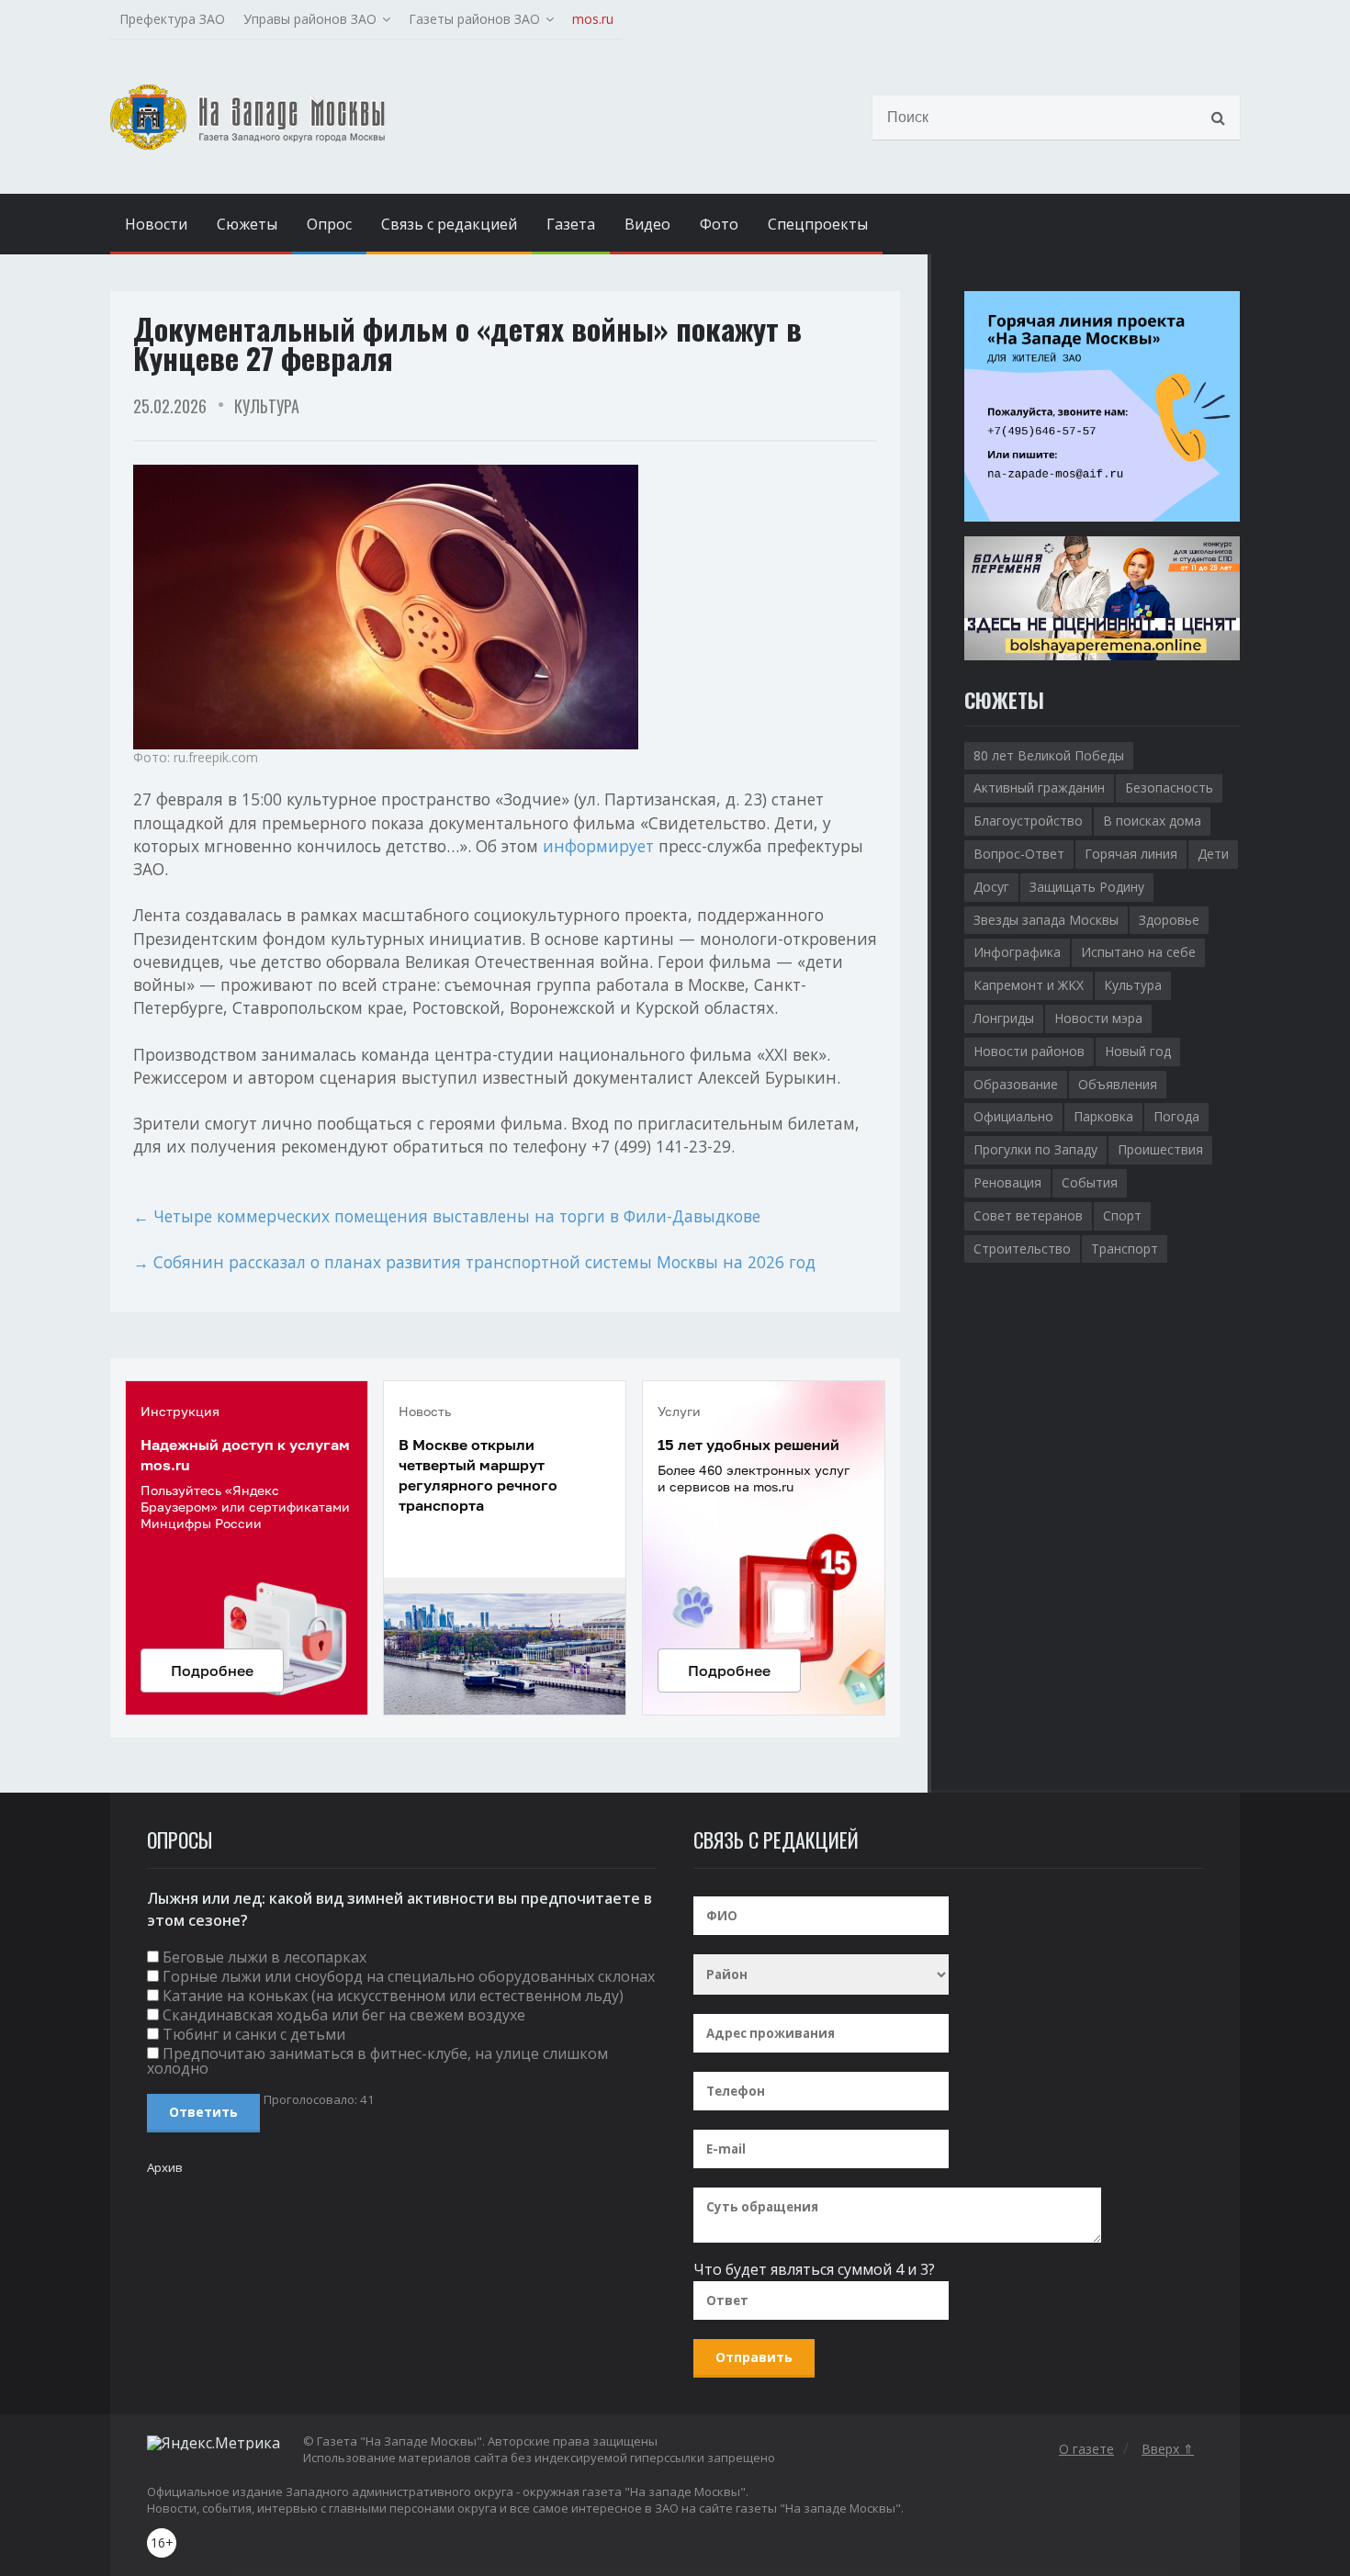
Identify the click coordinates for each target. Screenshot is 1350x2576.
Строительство (1022, 1249)
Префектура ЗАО (172, 19)
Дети (1213, 854)
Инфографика (1017, 952)
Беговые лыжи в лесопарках (264, 1957)
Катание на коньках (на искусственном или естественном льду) (393, 1996)
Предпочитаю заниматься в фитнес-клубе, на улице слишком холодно (377, 2061)
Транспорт (1125, 1249)
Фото (719, 224)
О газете (1086, 2449)
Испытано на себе (1138, 952)
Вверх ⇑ (1168, 2449)
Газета (571, 224)
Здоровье (1169, 920)
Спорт (1122, 1215)
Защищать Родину (1087, 887)
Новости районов (1029, 1051)
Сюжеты (247, 224)
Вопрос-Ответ (1019, 854)
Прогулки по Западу (1035, 1149)
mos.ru (593, 19)
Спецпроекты (818, 224)
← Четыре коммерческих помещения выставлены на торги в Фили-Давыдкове (447, 1216)
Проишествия (1160, 1149)
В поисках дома (1152, 821)
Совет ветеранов (1028, 1215)
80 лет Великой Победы (1049, 755)
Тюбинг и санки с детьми (254, 2034)
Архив (165, 2167)
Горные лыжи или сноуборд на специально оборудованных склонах (409, 1976)
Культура (267, 406)
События (1090, 1182)
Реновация (1007, 1182)
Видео (647, 224)
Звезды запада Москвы (1046, 920)
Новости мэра (1098, 1018)
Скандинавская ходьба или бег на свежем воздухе (344, 2015)
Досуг (991, 887)
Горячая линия (1131, 854)
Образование (1016, 1084)
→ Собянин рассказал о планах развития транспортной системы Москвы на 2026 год (474, 1262)
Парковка (1103, 1116)
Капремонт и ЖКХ (1029, 985)
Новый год (1138, 1051)
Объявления (1118, 1084)
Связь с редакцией (449, 224)
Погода (1176, 1116)
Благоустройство (1028, 821)
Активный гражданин (1039, 787)
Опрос (329, 224)
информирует (598, 846)
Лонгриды (1004, 1018)
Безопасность (1169, 787)
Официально (1013, 1116)
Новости (156, 224)
